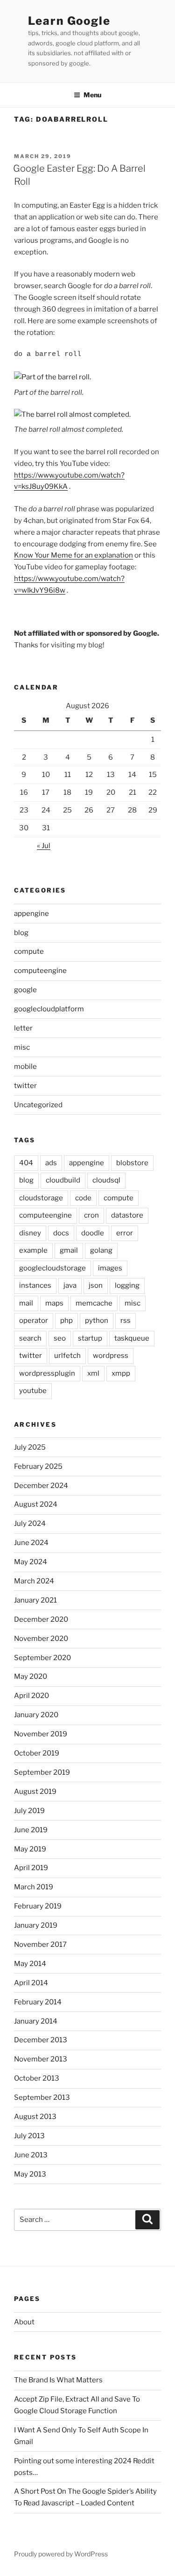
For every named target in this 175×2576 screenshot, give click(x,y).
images (110, 1268)
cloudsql (106, 1180)
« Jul (44, 846)
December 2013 (41, 2040)
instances (35, 1285)
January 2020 (36, 1715)
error (125, 1233)
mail (26, 1303)
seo (60, 1338)
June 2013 (31, 2155)
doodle (93, 1233)
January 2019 (36, 1925)
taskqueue (132, 1338)
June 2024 (31, 1543)
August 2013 (35, 2117)
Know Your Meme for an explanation (73, 555)
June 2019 (31, 1830)
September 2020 (42, 1658)
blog (21, 933)
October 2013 (37, 2078)
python (97, 1321)
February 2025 (38, 1466)
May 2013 (30, 2174)
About (24, 2322)
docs (61, 1233)
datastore (127, 1215)
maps (54, 1303)
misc (22, 1047)
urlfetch (67, 1356)
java (70, 1285)
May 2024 (31, 1562)
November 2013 (41, 2059)
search (30, 1338)
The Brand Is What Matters (58, 2380)
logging (127, 1285)
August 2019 (35, 1792)
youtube (33, 1391)
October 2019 (37, 1753)
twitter (25, 1086)
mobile (25, 1067)
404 (26, 1163)
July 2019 (29, 1811)
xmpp (121, 1373)
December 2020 (41, 1619)
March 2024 (34, 1581)
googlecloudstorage (52, 1268)
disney (30, 1233)
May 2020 (31, 1676)
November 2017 (40, 1945)
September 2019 (42, 1772)
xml (93, 1373)
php (66, 1321)
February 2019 (38, 1906)
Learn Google (69, 21)
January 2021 (35, 1600)
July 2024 (30, 1524)
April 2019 (31, 1868)
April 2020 (31, 1696)
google (25, 990)
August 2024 (36, 1504)
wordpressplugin (47, 1373)
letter (23, 1028)
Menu (92, 95)
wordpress (111, 1356)
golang (101, 1250)
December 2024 (41, 1486)
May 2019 (30, 1849)
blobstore (132, 1163)
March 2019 (34, 1887)
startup (90, 1338)
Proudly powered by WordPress (61, 2554)
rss (126, 1321)
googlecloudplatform (49, 1009)
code (83, 1198)
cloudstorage (41, 1198)
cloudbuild (63, 1180)
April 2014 (31, 1983)
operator (34, 1321)
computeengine (40, 971)
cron (91, 1215)
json (96, 1285)
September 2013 (42, 2097)
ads (51, 1163)
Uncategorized (38, 1105)
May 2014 (30, 1964)
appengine (31, 914)
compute (29, 951)
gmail (69, 1250)
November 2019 (41, 1734)
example (33, 1250)
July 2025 (30, 1447)
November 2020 (41, 1639)
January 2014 (36, 2021)
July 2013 (29, 2136)
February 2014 (38, 2002)
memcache (94, 1303)
